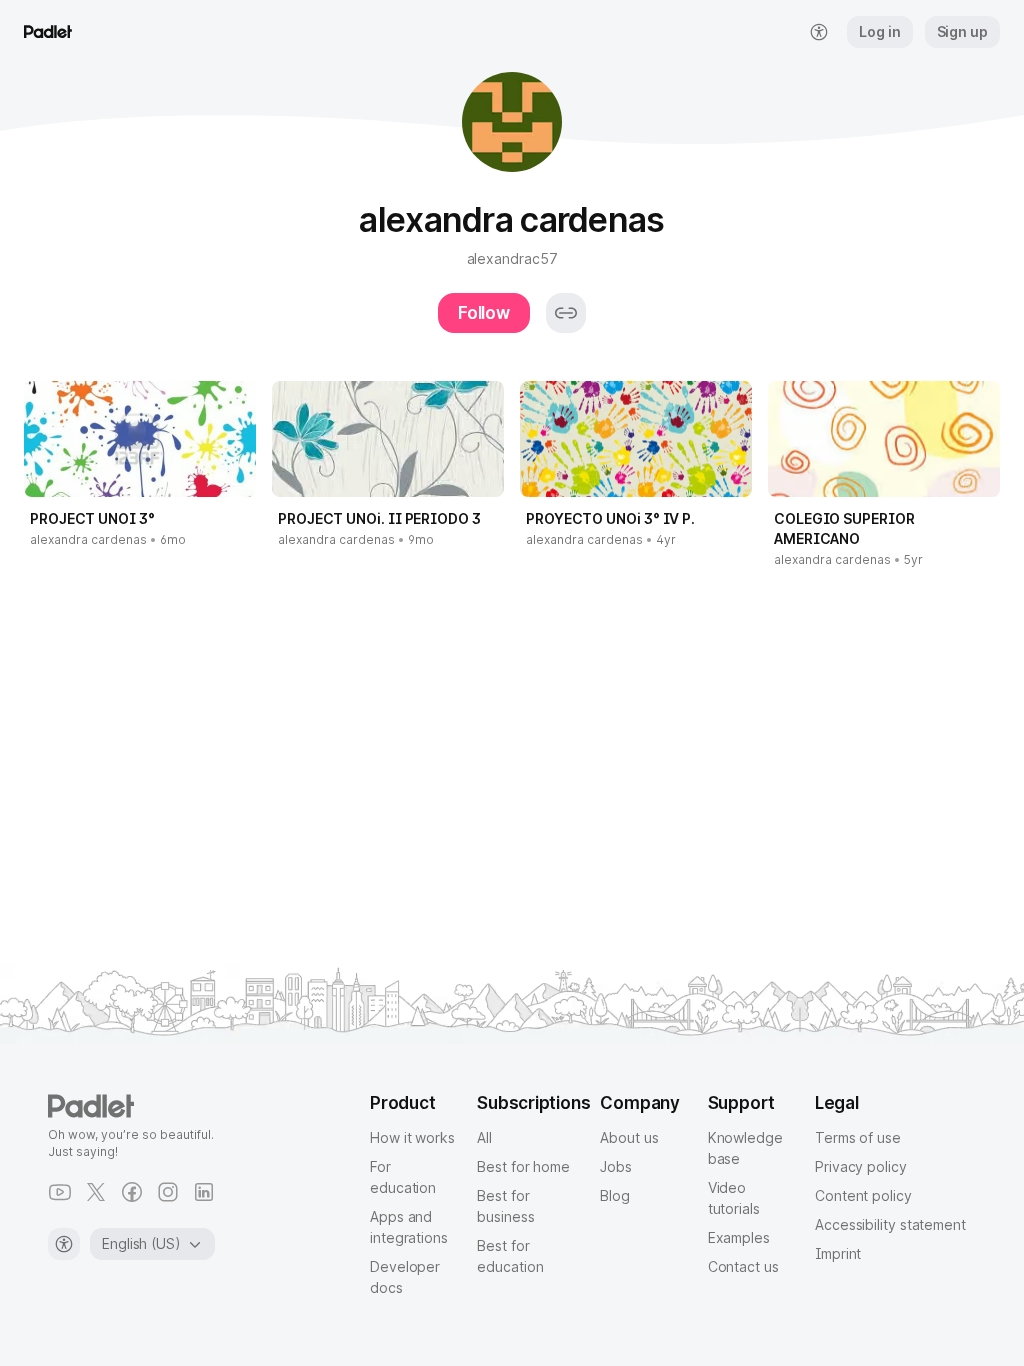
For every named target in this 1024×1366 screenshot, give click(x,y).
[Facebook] (132, 1192)
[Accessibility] (64, 1244)
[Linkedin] (204, 1192)
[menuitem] (819, 32)
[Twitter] (96, 1192)
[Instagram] (168, 1192)
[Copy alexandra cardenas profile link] (566, 313)
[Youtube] (60, 1192)
